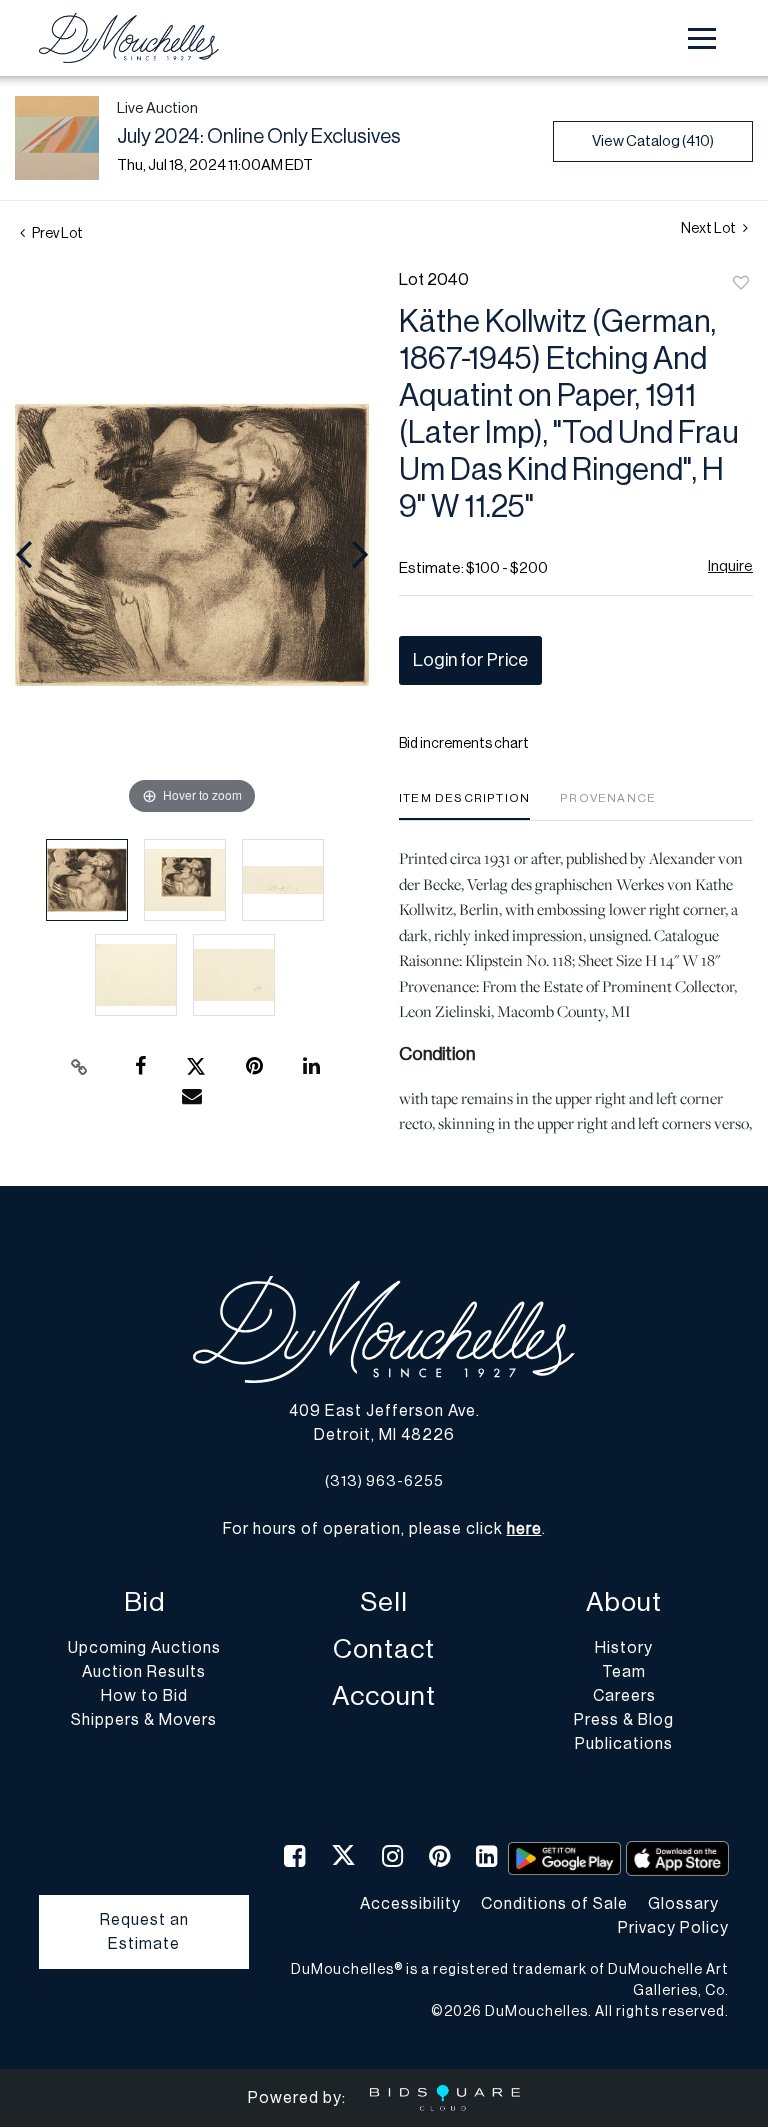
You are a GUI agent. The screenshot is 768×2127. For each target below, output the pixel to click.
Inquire (730, 566)
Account (384, 1696)
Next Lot (709, 229)
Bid (144, 1602)
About (624, 1602)
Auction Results (144, 1672)
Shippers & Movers (144, 1720)
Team (624, 1672)
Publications (624, 1744)
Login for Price (470, 660)
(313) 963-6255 (384, 1481)
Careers (624, 1696)
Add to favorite (741, 284)
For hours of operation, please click (382, 1529)
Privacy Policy (673, 1928)
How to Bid (144, 1696)
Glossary (683, 1904)
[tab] (464, 805)
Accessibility (410, 1904)
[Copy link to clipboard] (80, 1067)
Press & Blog (624, 1720)
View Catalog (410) (653, 141)
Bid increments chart (464, 744)
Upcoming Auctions (144, 1648)
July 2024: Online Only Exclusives (259, 137)
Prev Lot (56, 234)
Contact (384, 1649)
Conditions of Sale (554, 1904)
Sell (384, 1602)
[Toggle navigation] (702, 38)
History (624, 1648)
